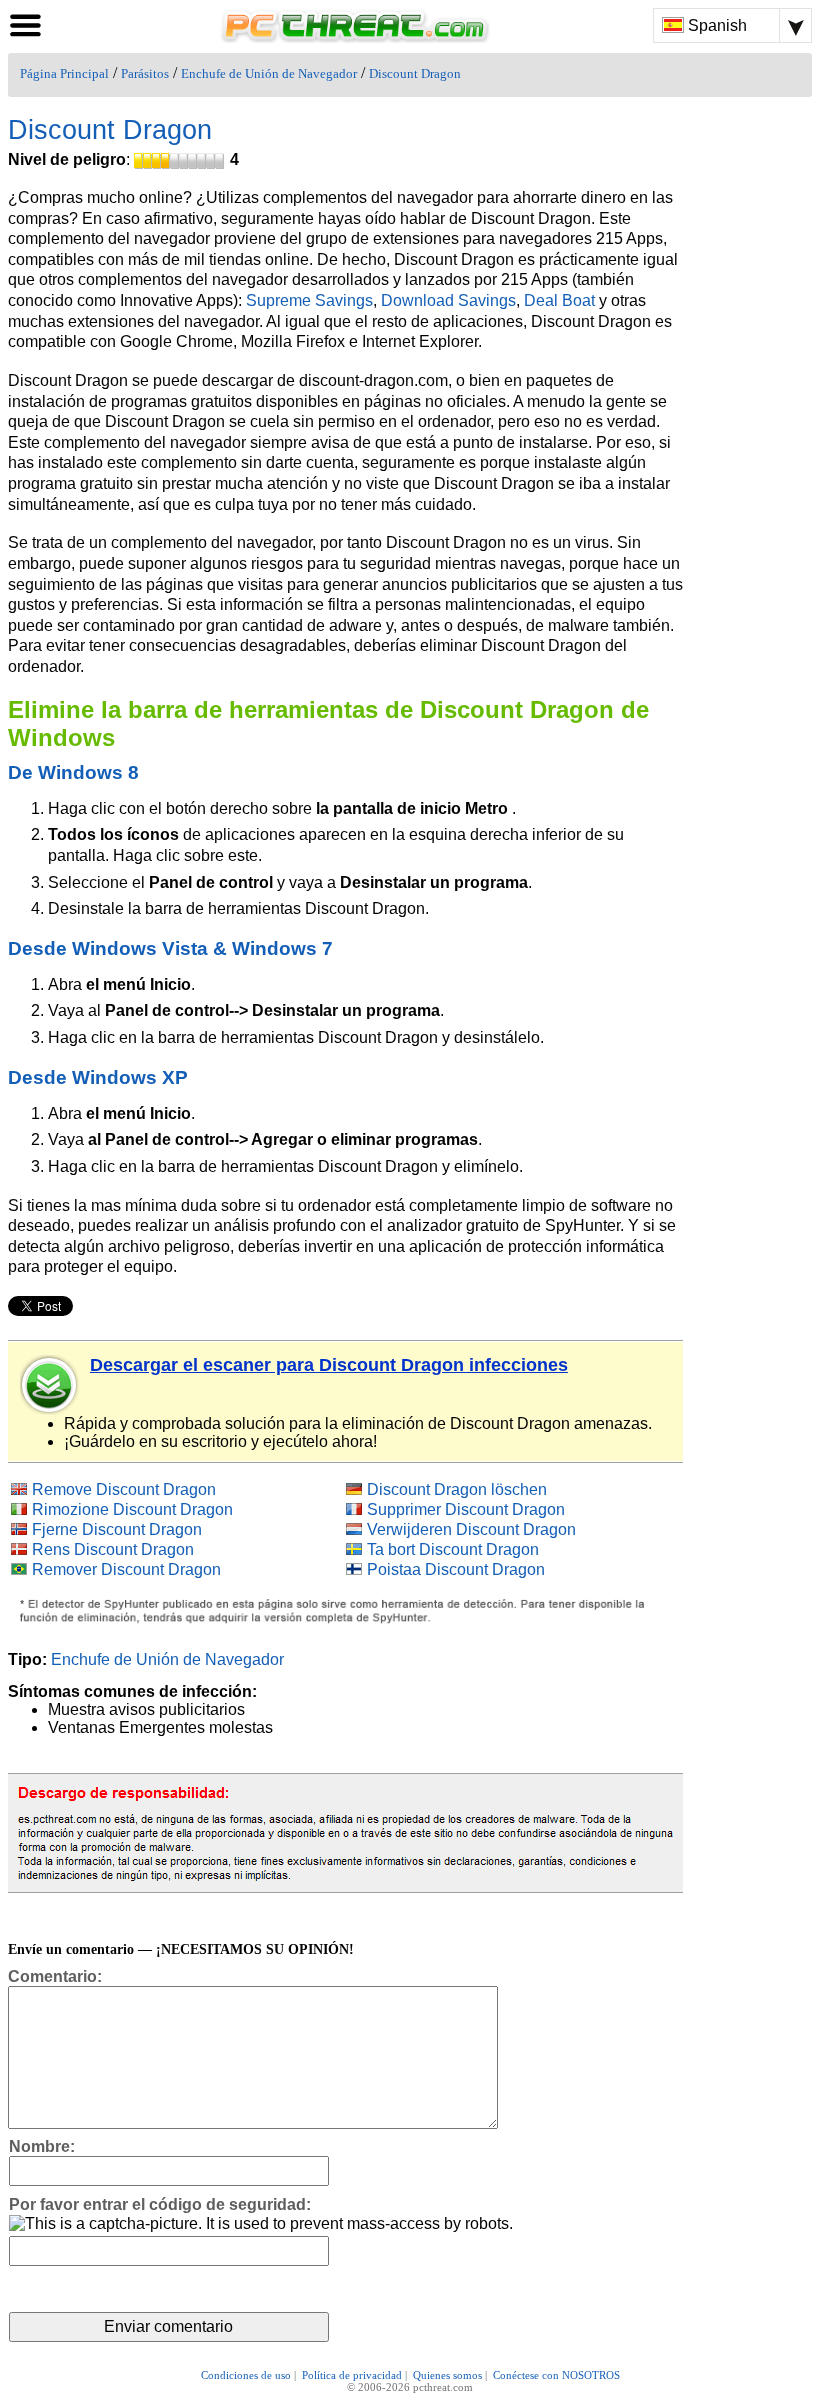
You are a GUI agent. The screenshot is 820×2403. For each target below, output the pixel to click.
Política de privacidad (352, 2375)
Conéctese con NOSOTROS (556, 2375)
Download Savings (448, 300)
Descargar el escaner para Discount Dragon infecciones (329, 1365)
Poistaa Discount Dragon (456, 1569)
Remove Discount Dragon (124, 1489)
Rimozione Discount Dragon (132, 1509)
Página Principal (64, 74)
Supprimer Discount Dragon (466, 1509)
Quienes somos (447, 2375)
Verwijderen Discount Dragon (471, 1529)
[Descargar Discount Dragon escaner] (50, 1385)
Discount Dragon (415, 74)
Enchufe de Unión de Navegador (269, 74)
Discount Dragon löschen (457, 1489)
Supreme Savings (309, 300)
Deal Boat (559, 300)
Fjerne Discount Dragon (117, 1529)
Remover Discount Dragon (126, 1569)
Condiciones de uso (246, 2375)
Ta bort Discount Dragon (453, 1549)
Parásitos (145, 74)
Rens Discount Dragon (113, 1549)
